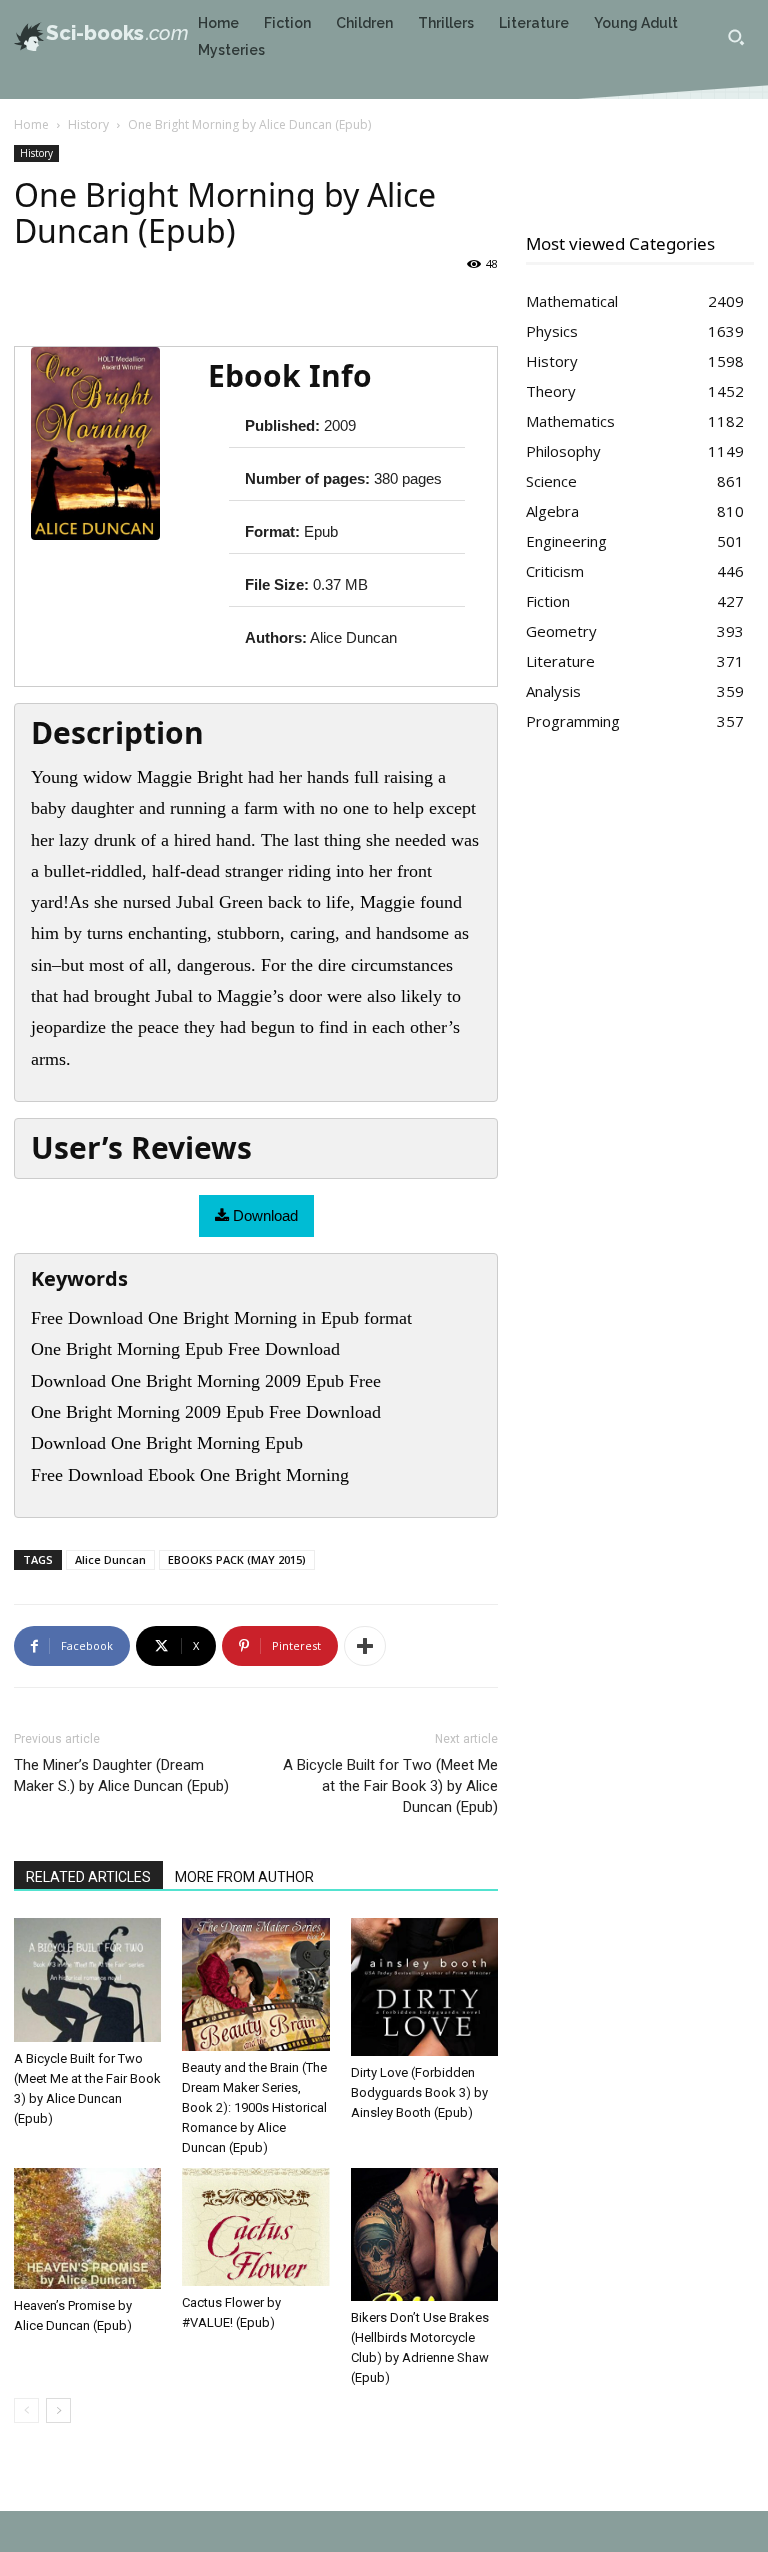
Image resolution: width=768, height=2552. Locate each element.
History (88, 124)
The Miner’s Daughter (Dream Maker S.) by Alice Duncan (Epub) (121, 1775)
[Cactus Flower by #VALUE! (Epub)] (255, 2227)
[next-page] (58, 2410)
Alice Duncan (110, 1559)
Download (263, 1215)
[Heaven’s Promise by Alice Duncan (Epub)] (87, 2228)
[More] (365, 1646)
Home (31, 124)
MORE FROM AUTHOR (244, 1877)
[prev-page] (26, 2410)
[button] (736, 37)
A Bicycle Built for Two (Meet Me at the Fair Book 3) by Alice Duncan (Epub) (390, 1786)
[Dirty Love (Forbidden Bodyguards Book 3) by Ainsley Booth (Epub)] (424, 1987)
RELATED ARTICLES (88, 1877)
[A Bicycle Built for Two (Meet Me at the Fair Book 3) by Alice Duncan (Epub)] (87, 1979)
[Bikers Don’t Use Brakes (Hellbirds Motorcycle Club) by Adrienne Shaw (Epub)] (424, 2234)
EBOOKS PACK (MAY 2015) (237, 1559)
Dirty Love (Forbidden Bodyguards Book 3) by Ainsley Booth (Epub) (419, 2092)
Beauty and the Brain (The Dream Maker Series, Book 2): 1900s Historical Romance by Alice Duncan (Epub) (254, 2107)
